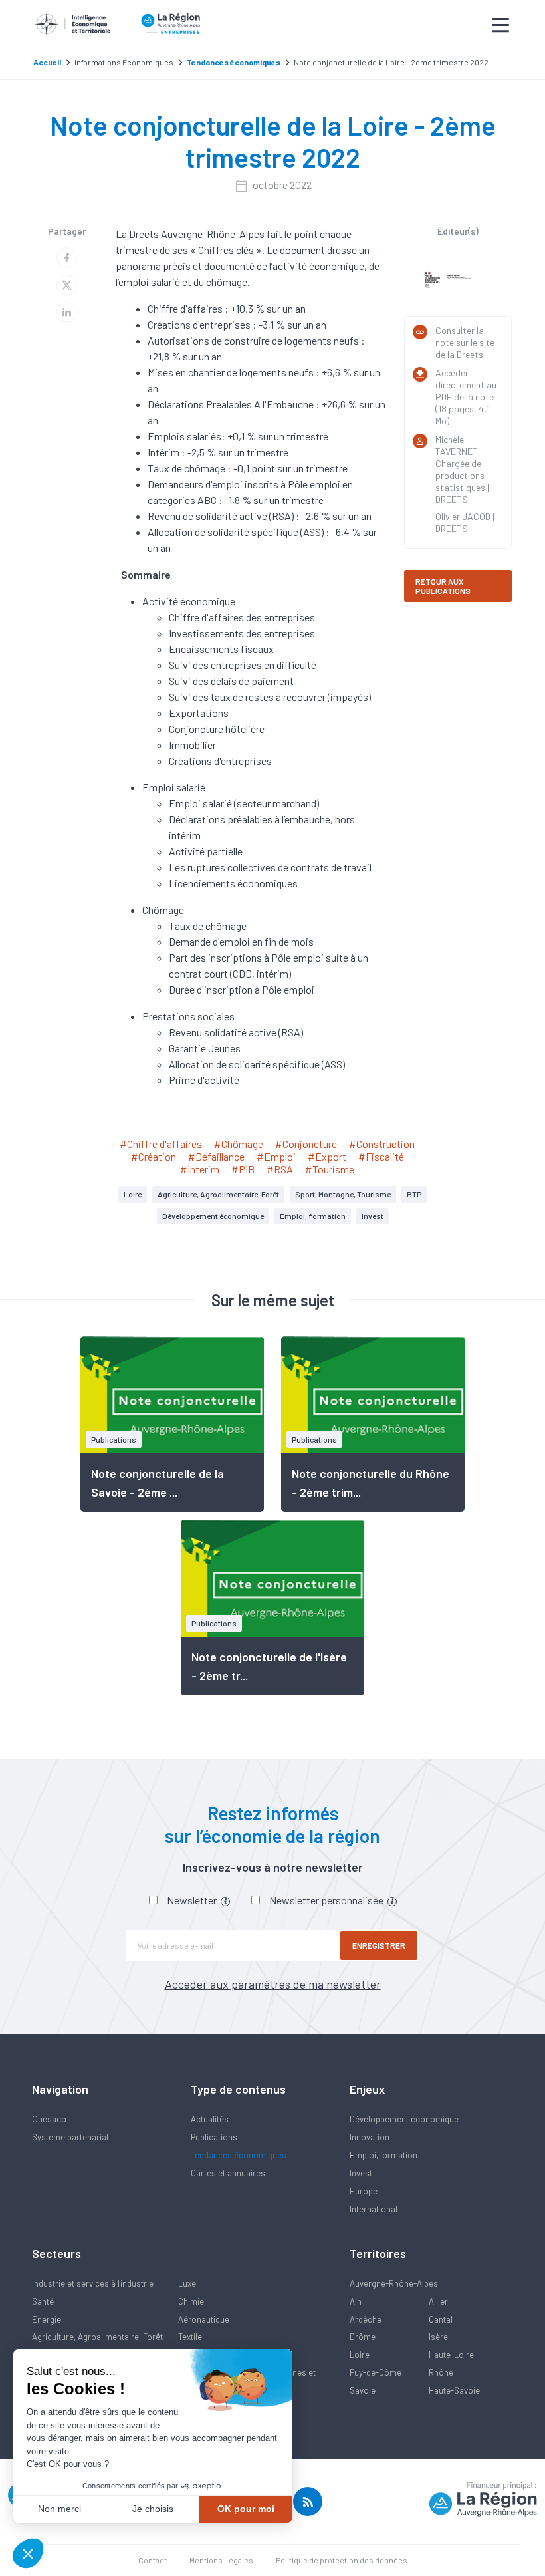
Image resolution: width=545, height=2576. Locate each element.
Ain (356, 2301)
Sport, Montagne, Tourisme (343, 1194)
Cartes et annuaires (228, 2173)
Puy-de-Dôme (376, 2372)
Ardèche (366, 2319)
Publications (214, 2137)
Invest (373, 1216)
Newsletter (193, 1900)
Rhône (441, 2372)
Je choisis (153, 2509)
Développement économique (213, 1216)
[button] (28, 2553)
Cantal (441, 2319)
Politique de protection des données (342, 2560)
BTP (414, 1194)
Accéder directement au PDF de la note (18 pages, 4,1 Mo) (466, 397)
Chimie (191, 2301)
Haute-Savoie (454, 2390)
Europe (364, 2191)
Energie (47, 2319)
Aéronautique (204, 2319)
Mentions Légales (221, 2560)
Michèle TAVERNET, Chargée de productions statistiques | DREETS (462, 469)
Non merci (59, 2509)
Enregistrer (379, 1945)
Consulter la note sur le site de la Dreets (465, 342)
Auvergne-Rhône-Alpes (394, 2283)
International (374, 2209)
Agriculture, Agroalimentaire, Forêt (218, 1194)
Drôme (363, 2337)
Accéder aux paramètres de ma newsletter (273, 1984)
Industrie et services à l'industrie (93, 2283)
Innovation (370, 2137)
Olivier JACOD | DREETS (465, 522)
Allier (438, 2301)
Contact (153, 2560)
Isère (438, 2337)
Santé (43, 2301)
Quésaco (49, 2119)
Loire (133, 1194)
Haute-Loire (451, 2355)
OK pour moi (246, 2509)
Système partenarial (70, 2137)
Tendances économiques (239, 2155)
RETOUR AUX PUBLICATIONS (443, 586)
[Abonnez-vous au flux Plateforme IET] (308, 2502)
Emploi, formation (313, 1216)
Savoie (363, 2390)
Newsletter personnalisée (327, 1900)
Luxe (187, 2283)
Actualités (210, 2119)
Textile (190, 2337)
